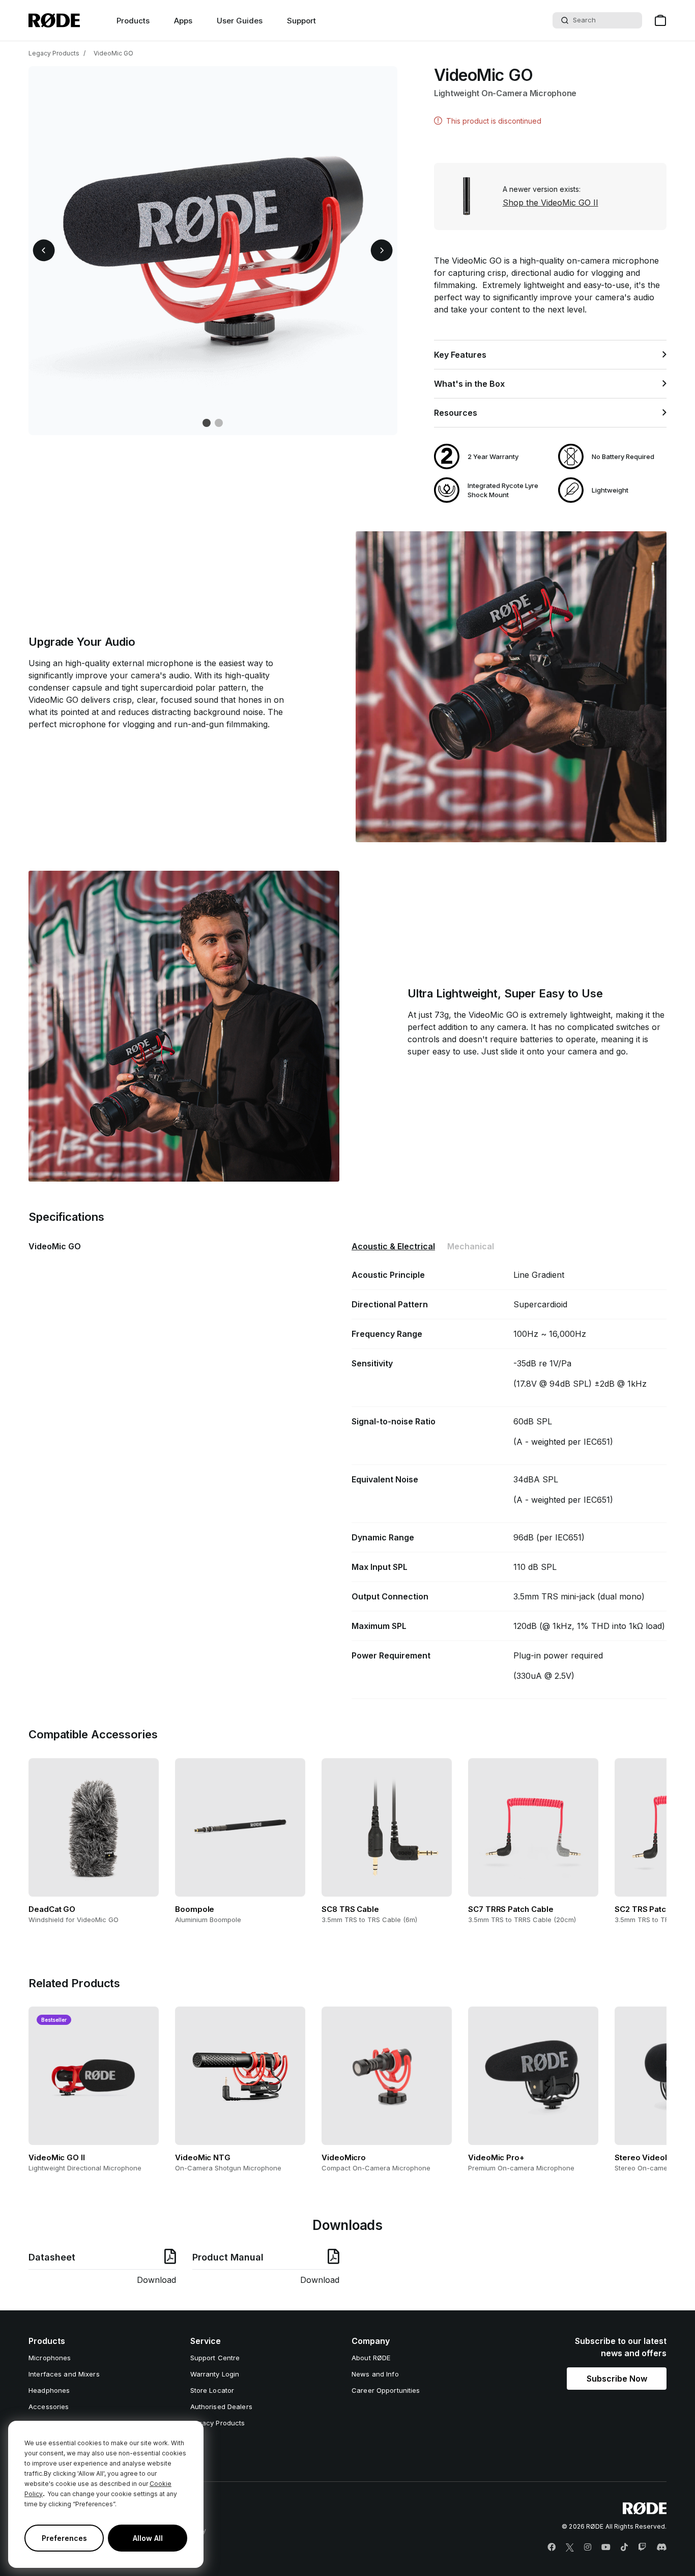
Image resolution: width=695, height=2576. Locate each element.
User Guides (240, 21)
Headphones (49, 2390)
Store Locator (212, 2390)
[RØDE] (54, 20)
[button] (44, 251)
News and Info (375, 2374)
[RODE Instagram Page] (588, 2548)
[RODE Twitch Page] (642, 2548)
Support (301, 21)
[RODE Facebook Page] (552, 2548)
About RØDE (371, 2358)
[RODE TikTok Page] (624, 2548)
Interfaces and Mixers (64, 2374)
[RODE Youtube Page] (606, 2548)
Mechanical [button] (471, 1246)
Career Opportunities (386, 2390)
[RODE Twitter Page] (570, 2548)
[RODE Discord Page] (661, 2548)
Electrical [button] (393, 1246)
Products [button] (133, 21)
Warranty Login (215, 2374)
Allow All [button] (148, 2538)
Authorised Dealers (221, 2407)
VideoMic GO (113, 53)
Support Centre (215, 2358)
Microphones (50, 2358)
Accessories (49, 2407)
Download (156, 2280)
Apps (183, 21)
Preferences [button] (64, 2538)
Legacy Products (54, 53)
